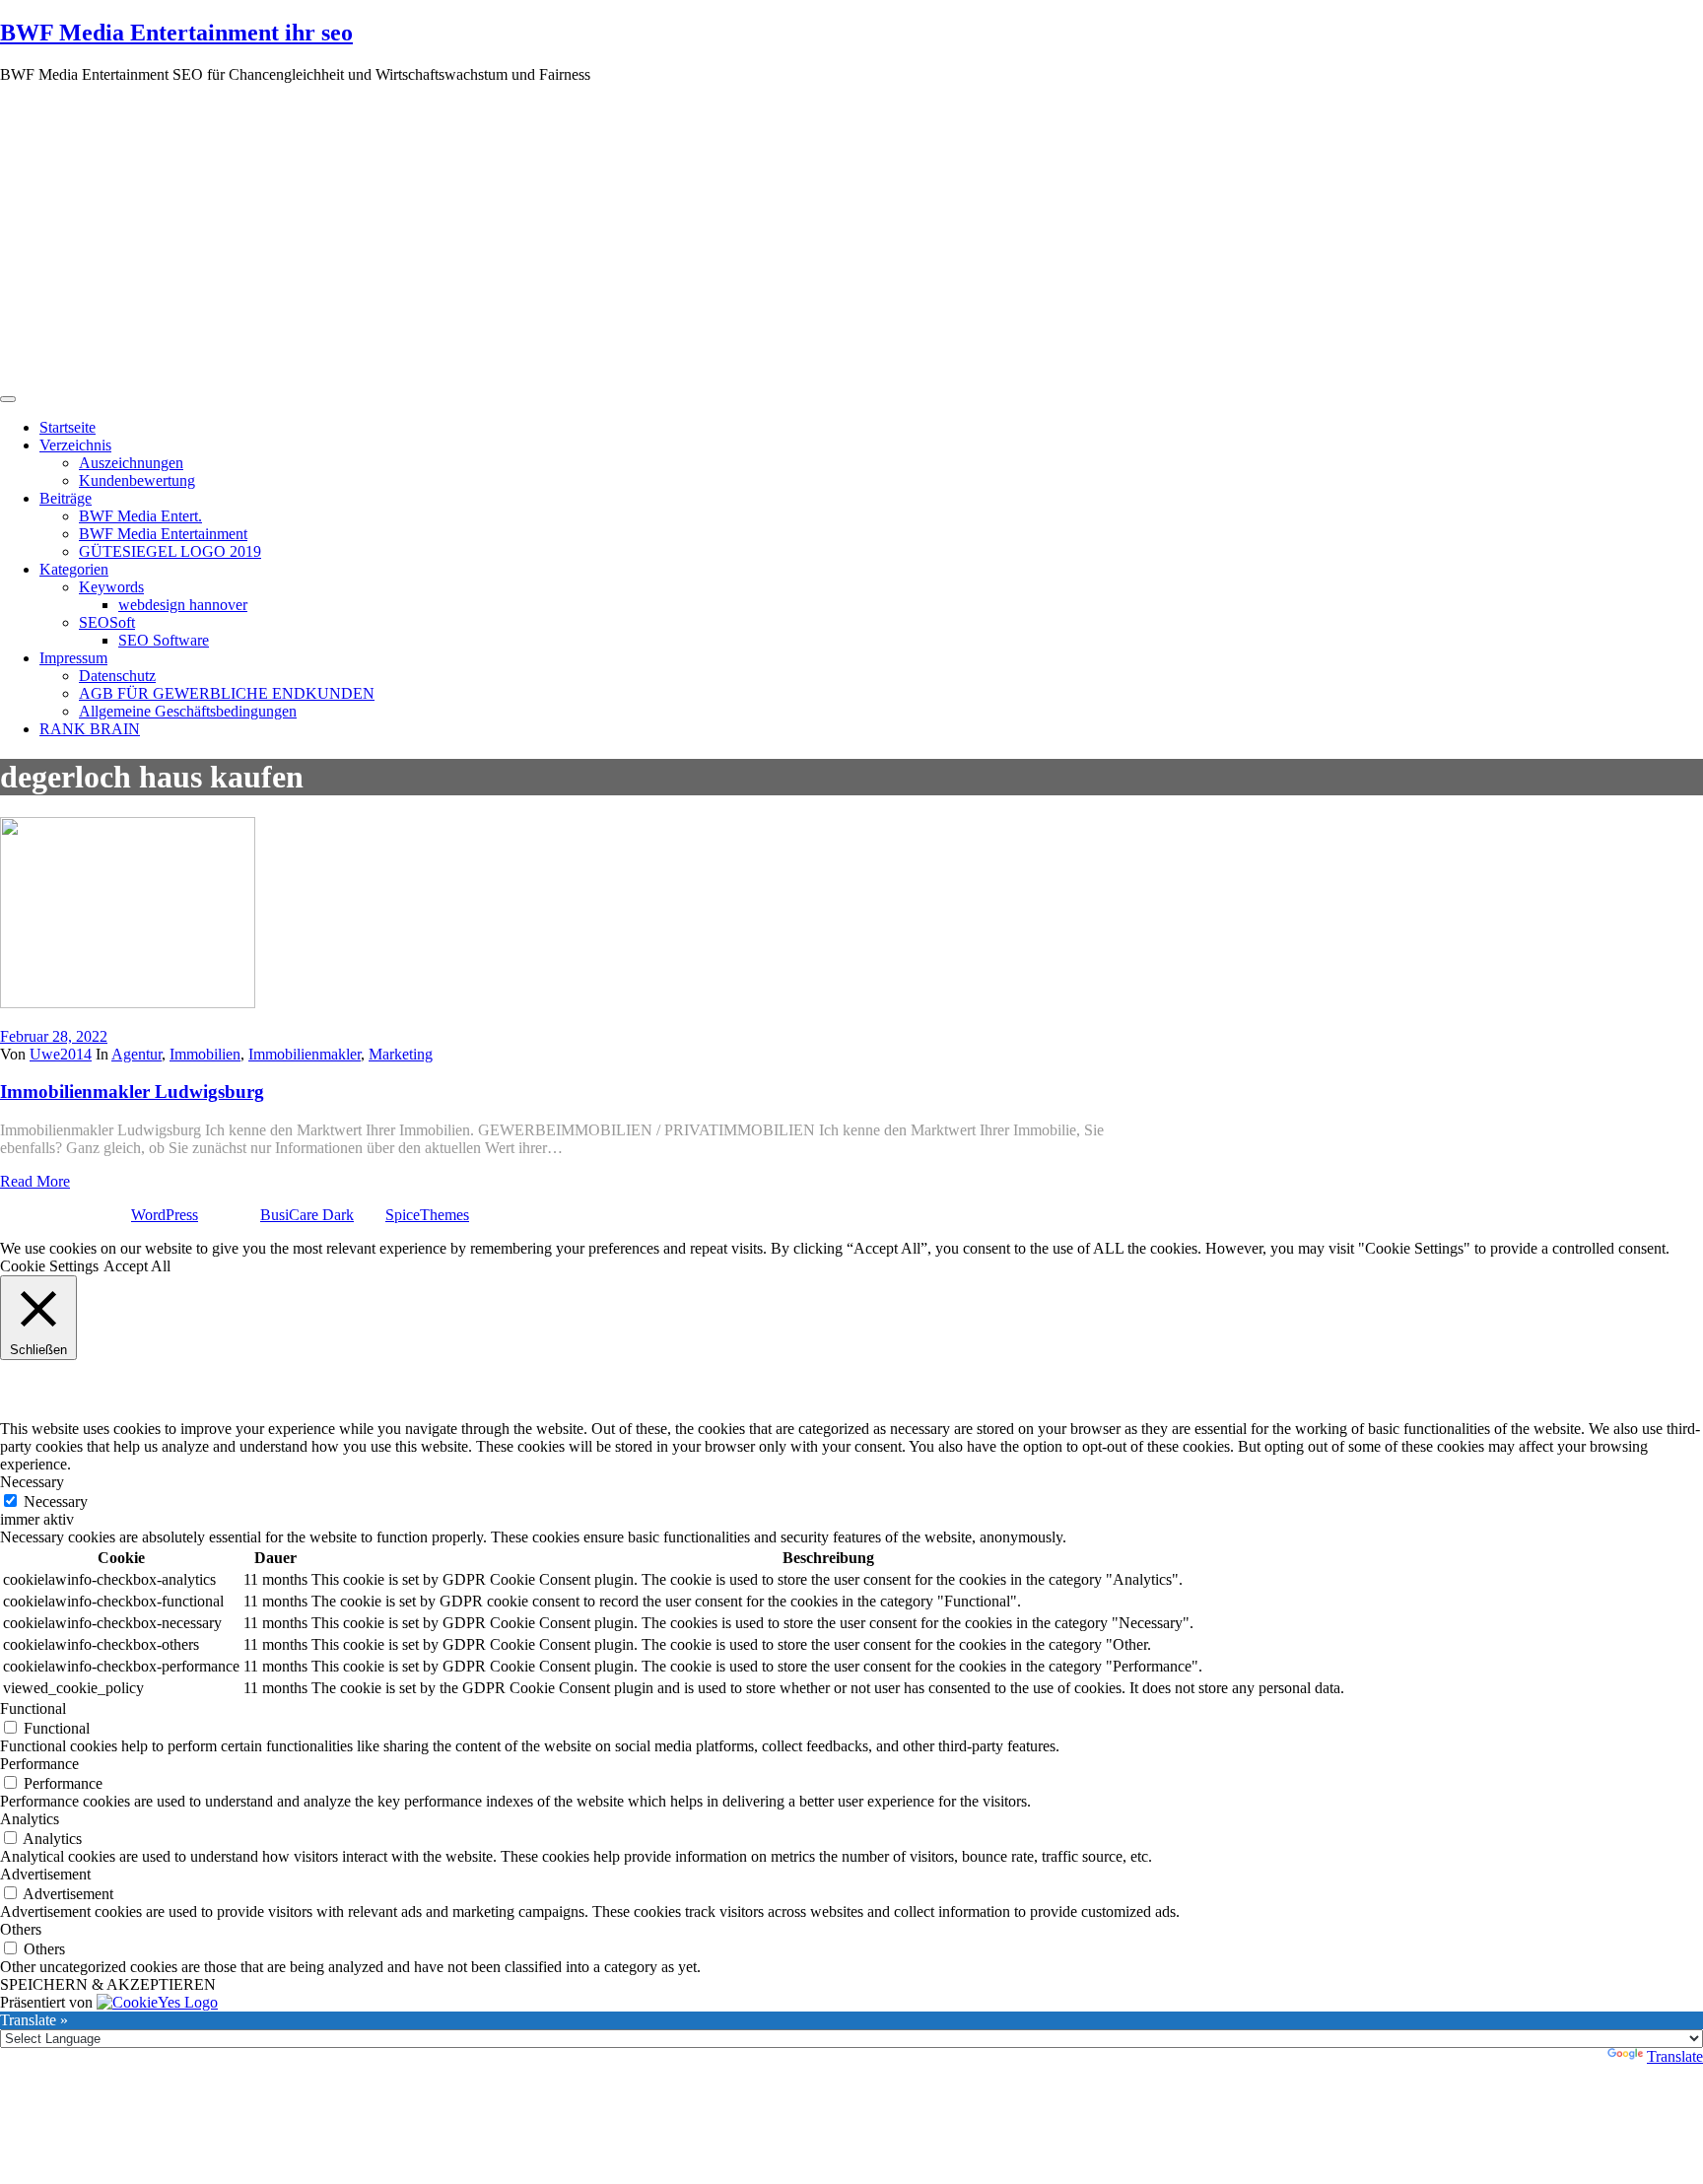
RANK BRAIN (90, 729)
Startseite (68, 427)
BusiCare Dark (307, 1215)
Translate (1675, 2056)
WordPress (165, 1215)
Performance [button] (39, 1764)
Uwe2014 (61, 1054)
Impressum (73, 658)
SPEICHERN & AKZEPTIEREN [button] (108, 1984)
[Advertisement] (851, 238)
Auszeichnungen (131, 463)
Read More (35, 1181)
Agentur (136, 1054)
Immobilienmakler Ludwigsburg (132, 1092)
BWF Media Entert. (140, 516)
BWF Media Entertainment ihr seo (176, 33)
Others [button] (21, 1929)
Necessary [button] (32, 1482)
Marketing (401, 1054)
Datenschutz (117, 676)
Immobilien (205, 1054)
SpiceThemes (427, 1215)
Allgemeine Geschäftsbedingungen (188, 711)
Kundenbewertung (137, 480)
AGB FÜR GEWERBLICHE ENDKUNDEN (227, 693)
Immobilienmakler (305, 1054)
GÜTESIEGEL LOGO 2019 (170, 551)
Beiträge (66, 498)
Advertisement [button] (45, 1874)
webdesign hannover (183, 605)
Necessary (56, 1501)
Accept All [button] (137, 1266)
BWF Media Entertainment (163, 534)
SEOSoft (107, 622)
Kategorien (74, 569)
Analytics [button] (30, 1819)
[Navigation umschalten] (8, 399)
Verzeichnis (75, 445)
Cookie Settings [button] (49, 1266)
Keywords (111, 587)
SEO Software (164, 640)
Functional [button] (33, 1708)
